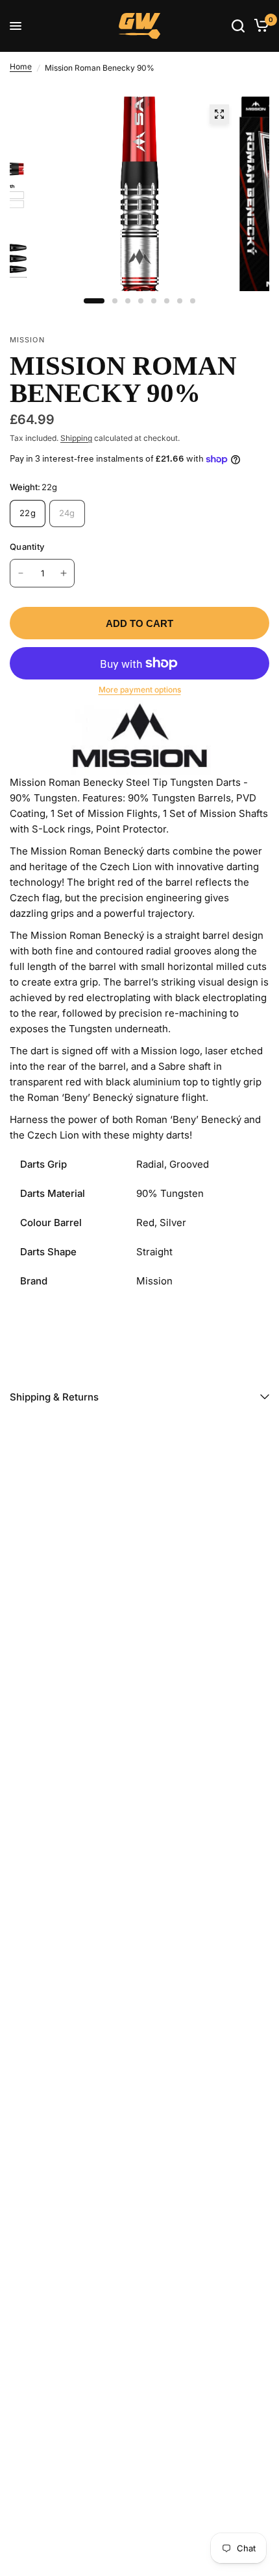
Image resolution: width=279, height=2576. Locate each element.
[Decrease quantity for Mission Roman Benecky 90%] (21, 573)
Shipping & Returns (54, 1397)
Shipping (76, 438)
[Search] (238, 26)
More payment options (140, 690)
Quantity (27, 547)
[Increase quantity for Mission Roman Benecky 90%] (64, 573)
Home (21, 66)
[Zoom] (219, 114)
